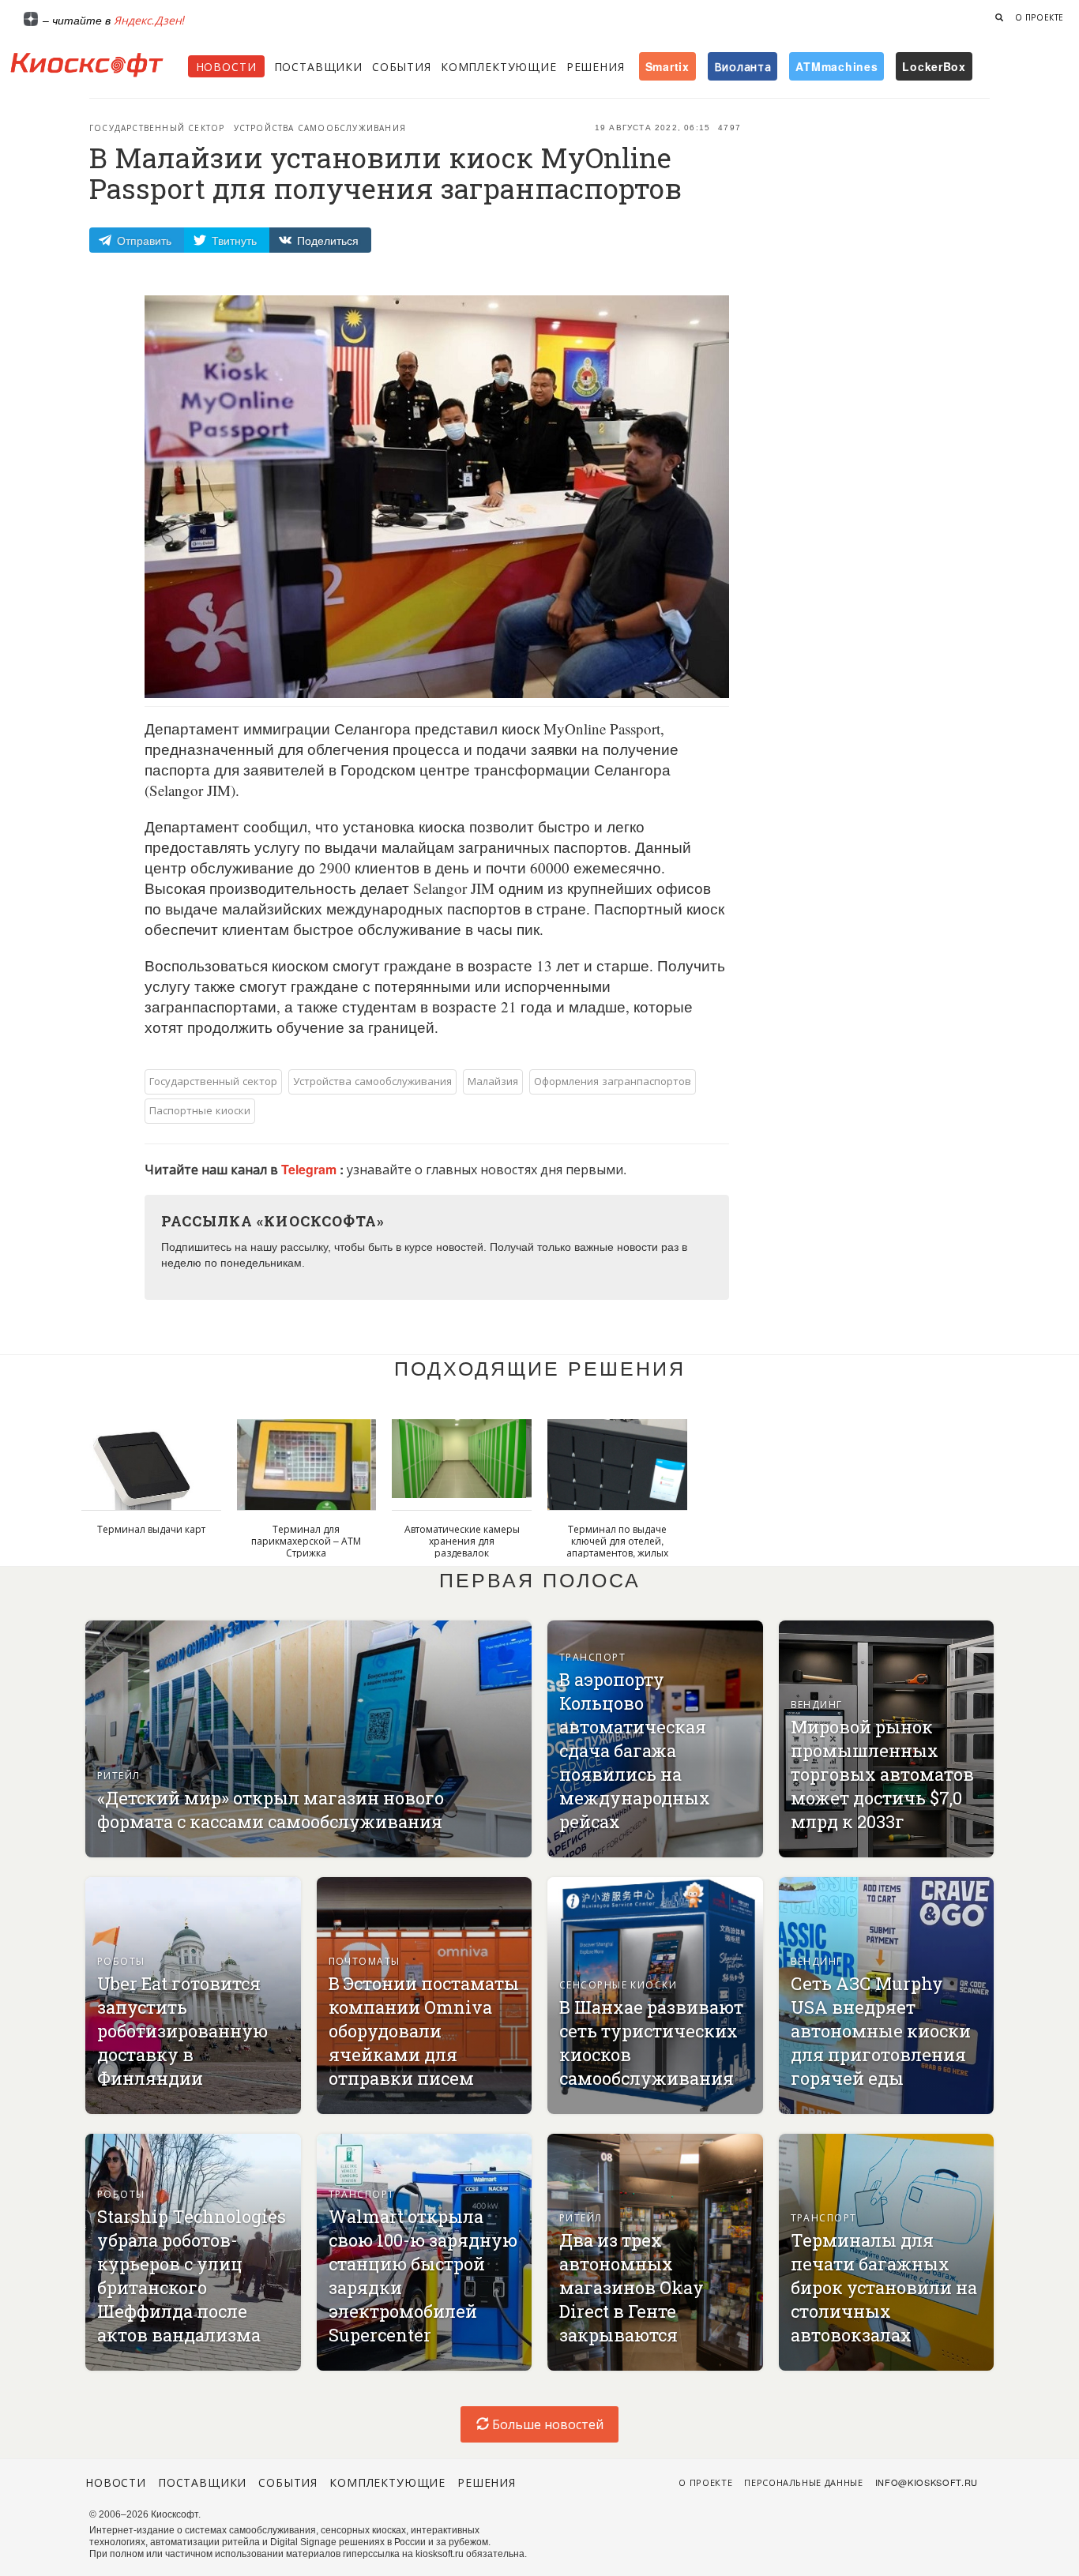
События (402, 66)
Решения (596, 66)
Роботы (121, 1960)
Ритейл (119, 1775)
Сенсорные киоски (618, 1984)
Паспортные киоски (200, 1110)
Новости (226, 66)
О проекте (1040, 17)
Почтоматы (365, 1960)
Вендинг (817, 1704)
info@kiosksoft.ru (927, 2482)
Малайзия (493, 1081)
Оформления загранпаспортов (613, 1081)
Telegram (310, 1169)
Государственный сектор (157, 128)
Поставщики (318, 66)
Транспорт (592, 1656)
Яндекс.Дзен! (149, 20)
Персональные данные (804, 2482)
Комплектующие (499, 66)
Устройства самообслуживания (320, 128)
